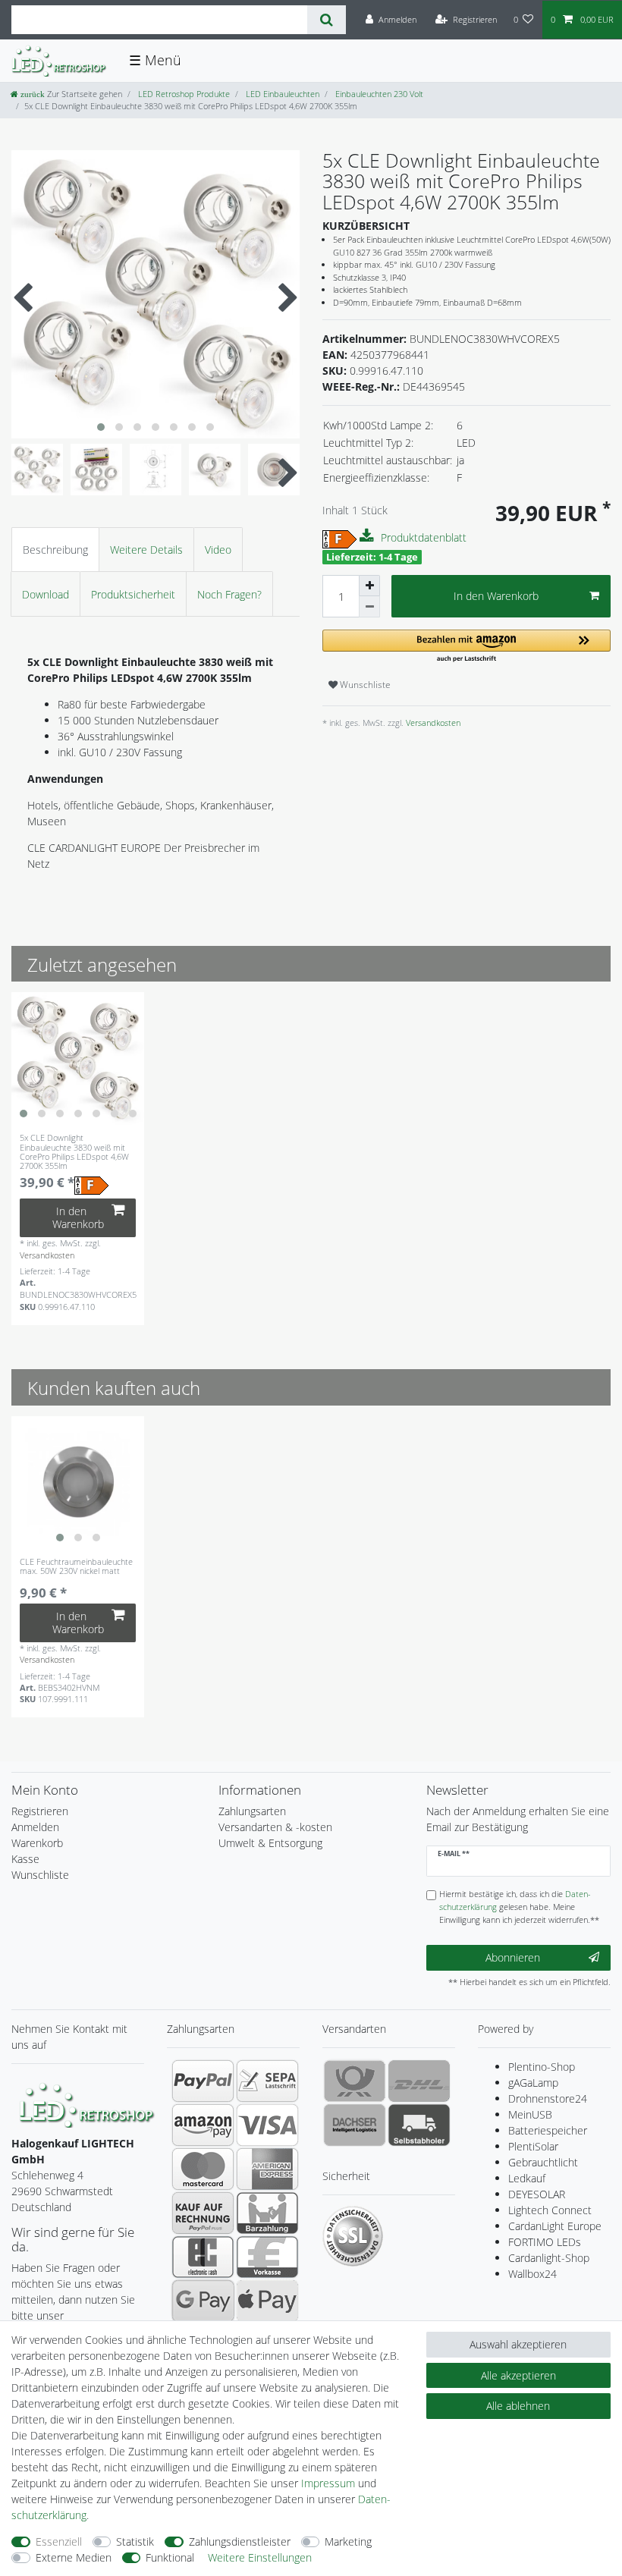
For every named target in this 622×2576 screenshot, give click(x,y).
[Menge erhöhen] (369, 586)
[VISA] (267, 2125)
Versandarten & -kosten (275, 1827)
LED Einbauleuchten (281, 94)
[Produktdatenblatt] (369, 536)
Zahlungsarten (252, 1811)
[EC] (203, 2257)
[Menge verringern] (369, 607)
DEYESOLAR (537, 2194)
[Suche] (327, 20)
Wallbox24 (532, 2274)
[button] (466, 647)
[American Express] (267, 2169)
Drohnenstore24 (548, 2098)
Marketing (348, 2541)
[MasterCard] (203, 2169)
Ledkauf (527, 2178)
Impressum (328, 2483)
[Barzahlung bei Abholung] (267, 2213)
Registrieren (40, 1811)
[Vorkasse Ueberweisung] (267, 2257)
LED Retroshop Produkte (183, 94)
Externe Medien (74, 2557)
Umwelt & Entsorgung (270, 1843)
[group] (78, 1059)
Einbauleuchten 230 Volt (378, 94)
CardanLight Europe (555, 2226)
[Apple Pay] (267, 2301)
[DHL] (419, 2081)
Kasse (25, 1859)
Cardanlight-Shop (549, 2258)
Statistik (135, 2541)
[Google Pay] (203, 2301)
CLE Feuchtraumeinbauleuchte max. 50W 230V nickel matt (76, 1567)
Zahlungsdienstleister (240, 2541)
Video (218, 550)
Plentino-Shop (542, 2067)
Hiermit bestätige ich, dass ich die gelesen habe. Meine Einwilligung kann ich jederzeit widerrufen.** (519, 1907)
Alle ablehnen (518, 2406)
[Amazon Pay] (203, 2125)
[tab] (55, 550)
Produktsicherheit (133, 594)
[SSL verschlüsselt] (353, 2236)
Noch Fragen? (229, 594)
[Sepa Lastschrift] (267, 2081)
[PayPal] (203, 2081)
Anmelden (35, 1827)
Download (46, 594)
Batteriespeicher (548, 2130)
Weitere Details (146, 550)
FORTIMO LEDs (545, 2242)
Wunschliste (364, 685)
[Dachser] (355, 2125)
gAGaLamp (533, 2083)
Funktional (170, 2557)
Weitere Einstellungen (260, 2557)
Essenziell (59, 2541)
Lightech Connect (550, 2210)
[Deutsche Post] (355, 2081)
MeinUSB (530, 2114)
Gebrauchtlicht (543, 2162)
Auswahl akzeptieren (518, 2344)
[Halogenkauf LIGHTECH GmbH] (87, 2104)
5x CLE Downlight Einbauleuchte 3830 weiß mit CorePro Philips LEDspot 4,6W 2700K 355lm (74, 1152)
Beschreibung (55, 550)
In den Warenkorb (496, 596)
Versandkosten (432, 723)
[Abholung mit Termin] (419, 2125)
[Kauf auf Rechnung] (203, 2213)
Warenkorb (37, 1843)
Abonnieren (513, 1957)
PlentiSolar (533, 2146)
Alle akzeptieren (518, 2375)
